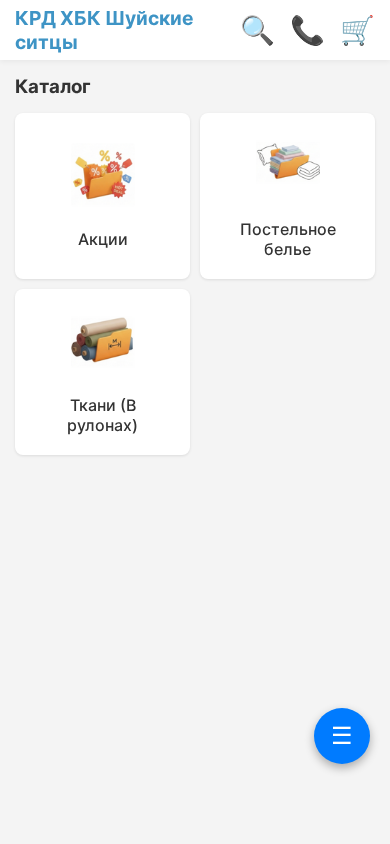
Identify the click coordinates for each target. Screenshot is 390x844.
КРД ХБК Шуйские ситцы (104, 30)
